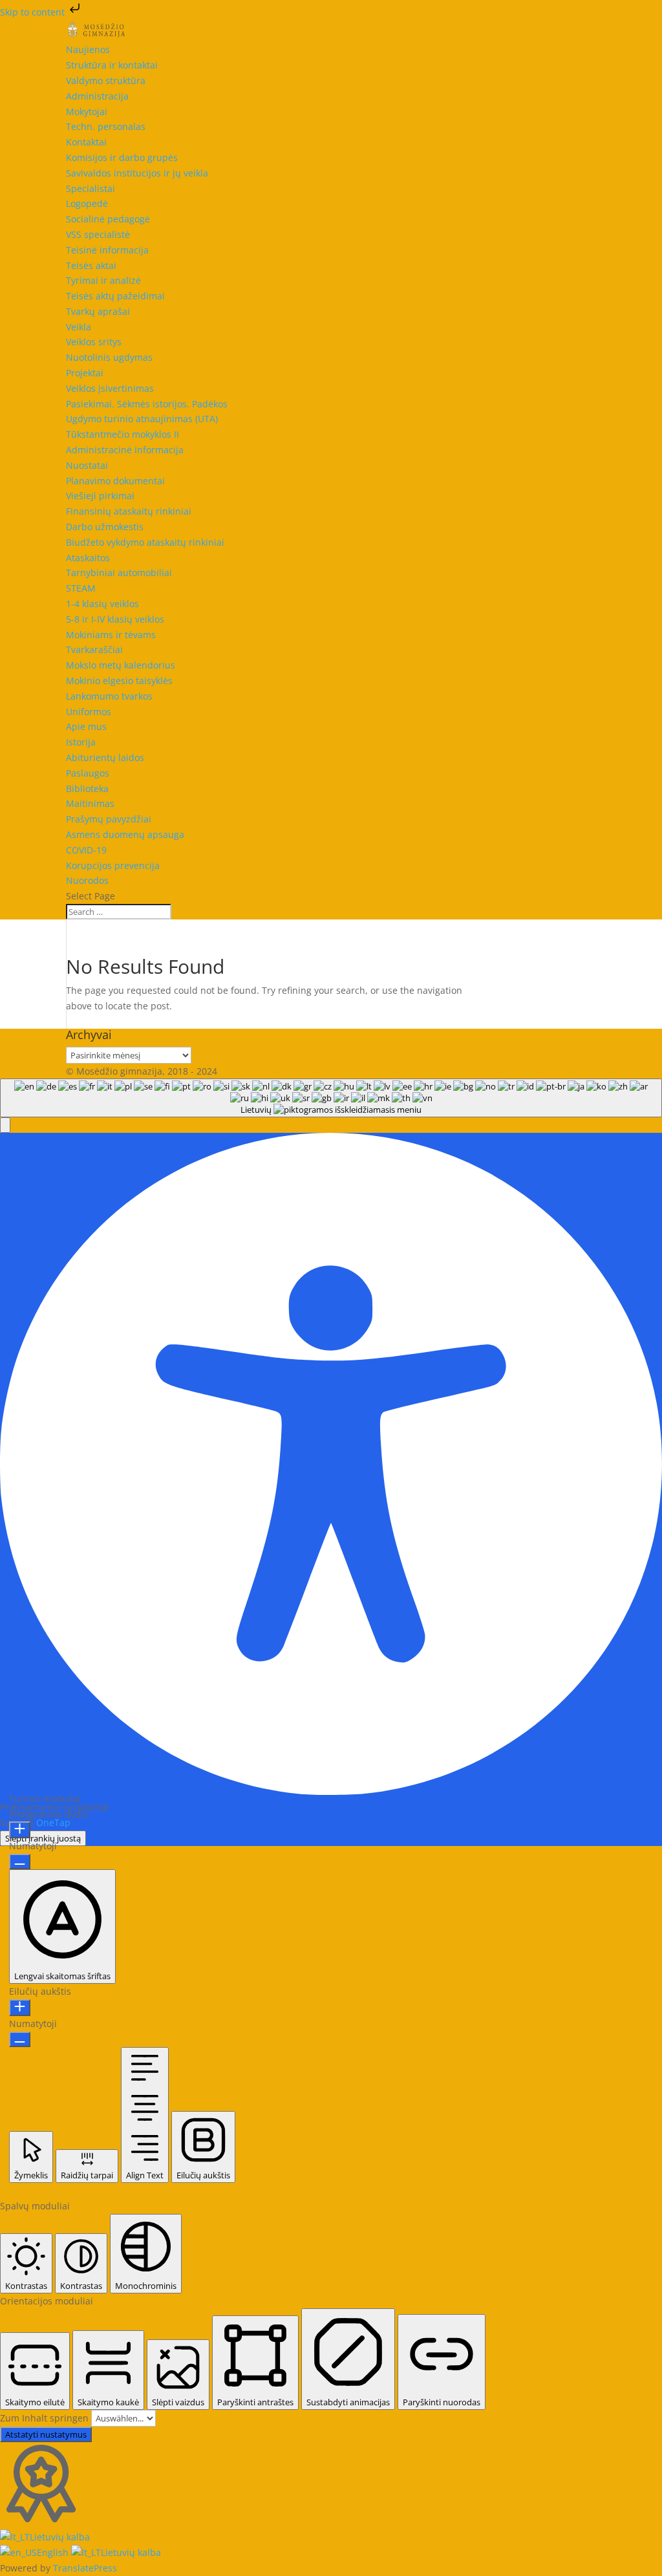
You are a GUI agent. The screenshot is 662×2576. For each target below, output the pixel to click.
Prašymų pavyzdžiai (109, 819)
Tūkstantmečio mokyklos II (123, 434)
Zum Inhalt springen (46, 2418)
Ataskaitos (88, 558)
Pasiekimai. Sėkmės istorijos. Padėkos (147, 404)
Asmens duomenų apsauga (125, 834)
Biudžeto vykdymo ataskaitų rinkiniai (145, 542)
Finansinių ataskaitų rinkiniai (129, 511)
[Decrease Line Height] (20, 2039)
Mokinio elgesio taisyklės (119, 681)
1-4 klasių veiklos (102, 604)
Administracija (97, 96)
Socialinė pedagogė (108, 219)
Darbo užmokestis (105, 527)
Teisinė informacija (107, 250)
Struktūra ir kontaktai (112, 65)
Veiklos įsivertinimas (110, 388)
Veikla (79, 327)
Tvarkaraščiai (94, 649)
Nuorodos (87, 880)
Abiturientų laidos (105, 757)
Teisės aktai (91, 265)
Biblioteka (87, 789)
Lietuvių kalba (60, 2537)
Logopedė (87, 203)
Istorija (81, 742)
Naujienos (88, 49)
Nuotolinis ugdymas (109, 357)
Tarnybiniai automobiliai (119, 573)
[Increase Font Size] (20, 1830)
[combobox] (331, 1098)
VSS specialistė (98, 234)
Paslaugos (88, 773)
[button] (5, 1125)
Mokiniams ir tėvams (111, 635)
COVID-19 (86, 850)
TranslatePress (85, 2568)
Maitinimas (90, 803)
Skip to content (34, 12)
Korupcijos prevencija (113, 865)
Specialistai (91, 188)
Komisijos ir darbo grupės (122, 157)
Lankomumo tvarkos (109, 696)
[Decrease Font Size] (20, 1862)
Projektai (85, 373)
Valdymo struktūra (106, 80)
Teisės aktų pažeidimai (115, 296)
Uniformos (89, 712)
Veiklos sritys (94, 342)
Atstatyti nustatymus (46, 2434)
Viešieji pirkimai (100, 496)
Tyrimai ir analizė (103, 280)
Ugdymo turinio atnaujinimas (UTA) (142, 419)
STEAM (81, 588)
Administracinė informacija (125, 450)
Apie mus (86, 726)
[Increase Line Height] (20, 2008)
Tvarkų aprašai (98, 311)
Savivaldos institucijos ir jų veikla (137, 173)
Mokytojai (87, 112)
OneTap (53, 1822)
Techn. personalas (106, 126)
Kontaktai (86, 142)
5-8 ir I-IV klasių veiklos (115, 619)
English (54, 2552)
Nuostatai (87, 465)
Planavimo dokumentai (115, 481)
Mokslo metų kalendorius (121, 665)
